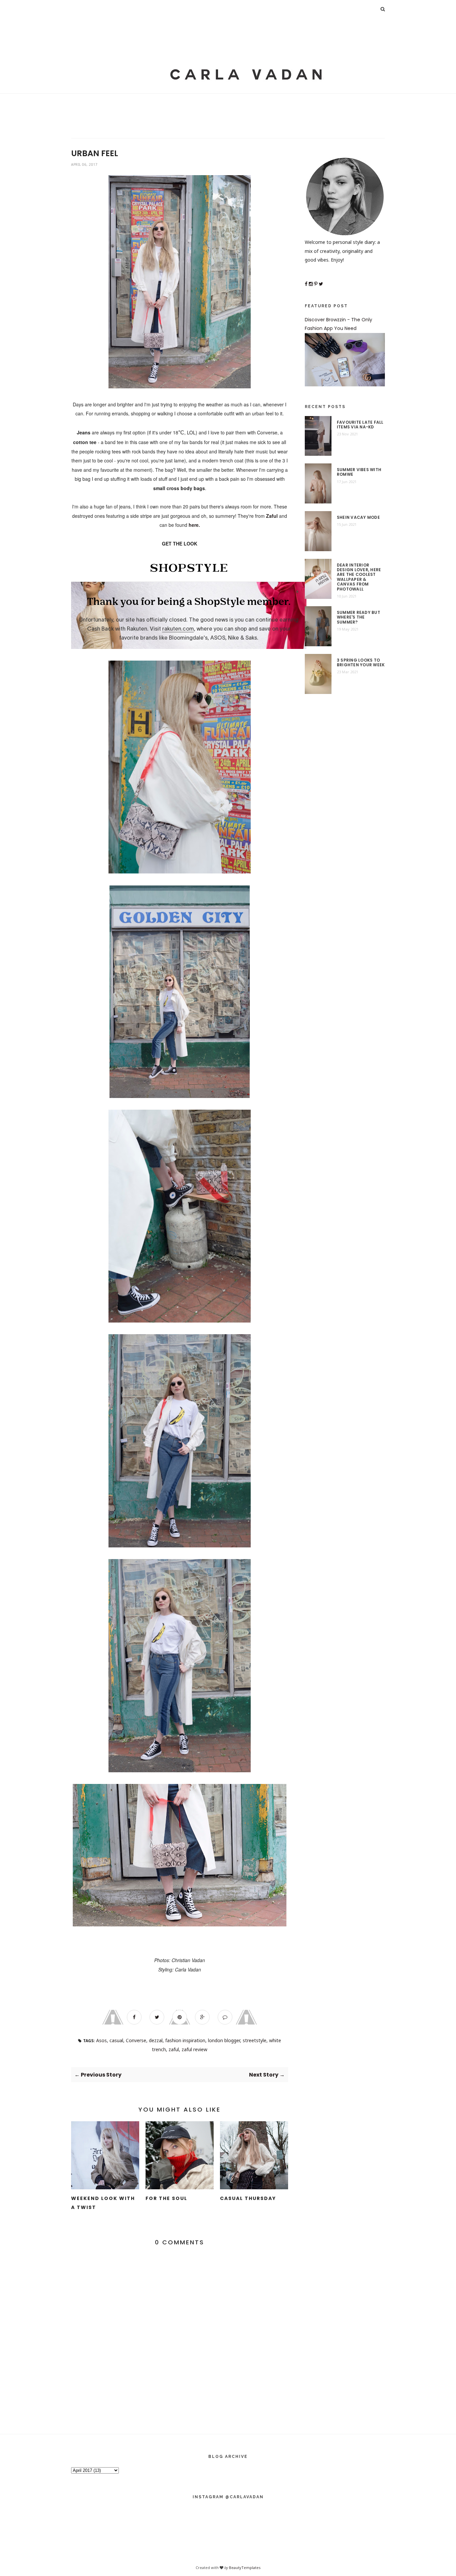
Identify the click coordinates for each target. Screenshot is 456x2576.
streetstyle (255, 2040)
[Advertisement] (228, 47)
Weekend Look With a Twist (103, 2203)
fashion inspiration (185, 2040)
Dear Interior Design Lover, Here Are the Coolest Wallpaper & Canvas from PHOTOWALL (359, 577)
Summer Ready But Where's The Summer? (359, 617)
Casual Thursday (248, 2198)
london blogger (224, 2040)
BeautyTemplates (245, 2567)
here (194, 525)
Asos (101, 2040)
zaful (174, 2049)
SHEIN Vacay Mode (358, 517)
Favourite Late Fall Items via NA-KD (360, 425)
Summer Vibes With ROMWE (359, 472)
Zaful (272, 516)
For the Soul (166, 2198)
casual (116, 2040)
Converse (136, 2040)
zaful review (194, 2049)
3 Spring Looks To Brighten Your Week (361, 663)
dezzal (156, 2040)
